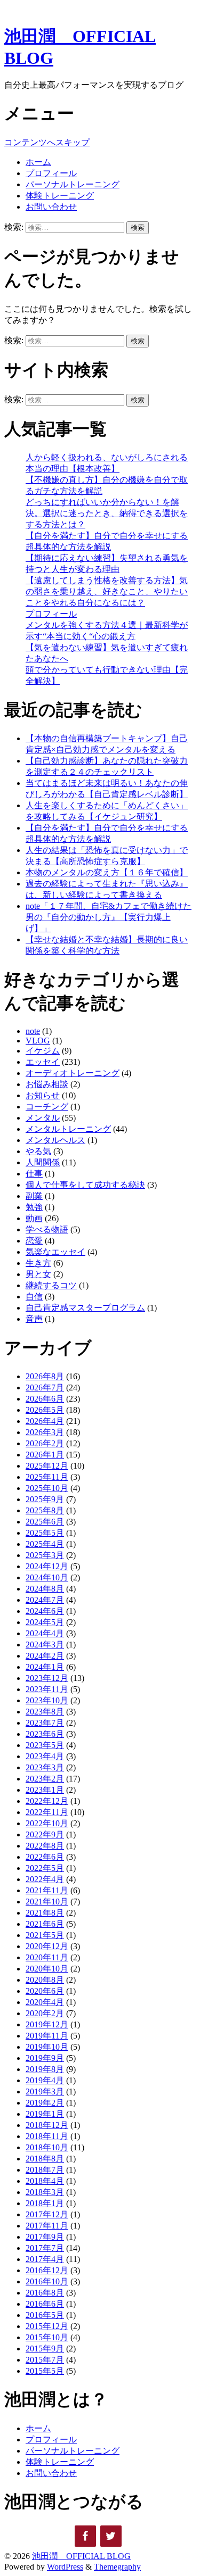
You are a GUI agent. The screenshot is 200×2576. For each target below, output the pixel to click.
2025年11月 (47, 1477)
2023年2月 (45, 1779)
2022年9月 (45, 1834)
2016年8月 (45, 2293)
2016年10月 (47, 2281)
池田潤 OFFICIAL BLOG (81, 2556)
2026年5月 (45, 1410)
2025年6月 (45, 1522)
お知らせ (43, 1095)
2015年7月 (45, 2360)
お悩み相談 (47, 1084)
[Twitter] (111, 2536)
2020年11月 (47, 1957)
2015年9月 (45, 2349)
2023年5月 (45, 1745)
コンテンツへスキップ (47, 142)
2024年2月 (45, 1656)
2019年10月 (47, 2047)
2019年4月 (45, 2080)
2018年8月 (45, 2159)
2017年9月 (45, 2237)
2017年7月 (45, 2248)
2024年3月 (45, 1645)
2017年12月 (47, 2214)
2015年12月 (47, 2326)
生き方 (38, 1263)
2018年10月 (47, 2147)
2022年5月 (45, 1868)
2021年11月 (47, 1890)
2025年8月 (45, 1510)
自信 (34, 1297)
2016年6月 (45, 2304)
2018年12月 (47, 2125)
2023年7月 (45, 1723)
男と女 (38, 1274)
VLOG (38, 1041)
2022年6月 (45, 1857)
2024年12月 (47, 1566)
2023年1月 (45, 1790)
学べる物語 (47, 1229)
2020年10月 (47, 1969)
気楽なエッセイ (55, 1252)
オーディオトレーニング (73, 1073)
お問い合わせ (51, 207)
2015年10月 (47, 2337)
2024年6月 (45, 1611)
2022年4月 (45, 1879)
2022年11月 (47, 1812)
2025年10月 (47, 1488)
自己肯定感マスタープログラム (85, 1308)
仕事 (34, 1174)
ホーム (38, 162)
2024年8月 (45, 1589)
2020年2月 (45, 2013)
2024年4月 (45, 1633)
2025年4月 (45, 1544)
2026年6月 (45, 1399)
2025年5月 (45, 1533)
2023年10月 (47, 1700)
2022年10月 (47, 1823)
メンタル (43, 1118)
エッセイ (43, 1062)
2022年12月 (47, 1801)
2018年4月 (45, 2181)
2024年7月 (45, 1600)
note (33, 1031)
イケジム (43, 1051)
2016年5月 (45, 2315)
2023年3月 (45, 1767)
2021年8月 (45, 1913)
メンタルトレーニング (68, 1129)
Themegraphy (117, 2567)
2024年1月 (45, 1667)
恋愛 (34, 1241)
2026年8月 (45, 1376)
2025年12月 (47, 1466)
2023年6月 (45, 1734)
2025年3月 (45, 1555)
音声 (34, 1319)
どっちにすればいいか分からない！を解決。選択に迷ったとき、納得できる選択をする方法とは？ (107, 513)
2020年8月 (45, 1980)
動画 (34, 1218)
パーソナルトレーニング (73, 184)
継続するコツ (51, 1285)
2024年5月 (45, 1622)
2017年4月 (45, 2259)
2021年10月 (47, 1902)
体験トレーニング (60, 196)
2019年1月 (45, 2114)
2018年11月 (47, 2136)
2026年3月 (45, 1432)
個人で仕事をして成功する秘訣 (85, 1185)
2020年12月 (47, 1946)
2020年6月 (45, 1991)
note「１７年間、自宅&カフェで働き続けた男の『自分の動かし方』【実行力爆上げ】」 (109, 917)
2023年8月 (45, 1712)
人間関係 (43, 1162)
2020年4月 (45, 2002)
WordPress (65, 2567)
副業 (34, 1196)
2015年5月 (45, 2371)
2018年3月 (45, 2192)
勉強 (34, 1207)
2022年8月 (45, 1846)
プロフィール (51, 173)
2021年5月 (45, 1935)
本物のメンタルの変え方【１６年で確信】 (107, 872)
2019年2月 (45, 2103)
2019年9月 (45, 2058)
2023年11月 (47, 1689)
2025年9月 (45, 1499)
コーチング (47, 1107)
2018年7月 (45, 2170)
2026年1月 (45, 1455)
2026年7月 (45, 1388)
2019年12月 (47, 2024)
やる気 (38, 1151)
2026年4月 (45, 1421)
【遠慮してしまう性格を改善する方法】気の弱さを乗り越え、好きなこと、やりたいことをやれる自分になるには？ (107, 591)
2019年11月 (47, 2036)
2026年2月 (45, 1443)
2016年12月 (47, 2270)
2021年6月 (45, 1924)
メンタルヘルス (55, 1140)
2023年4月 (45, 1756)
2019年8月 (45, 2069)
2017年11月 (47, 2226)
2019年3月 (45, 2092)
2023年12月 (47, 1678)
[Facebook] (85, 2536)
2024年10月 (47, 1577)
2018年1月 (45, 2203)
